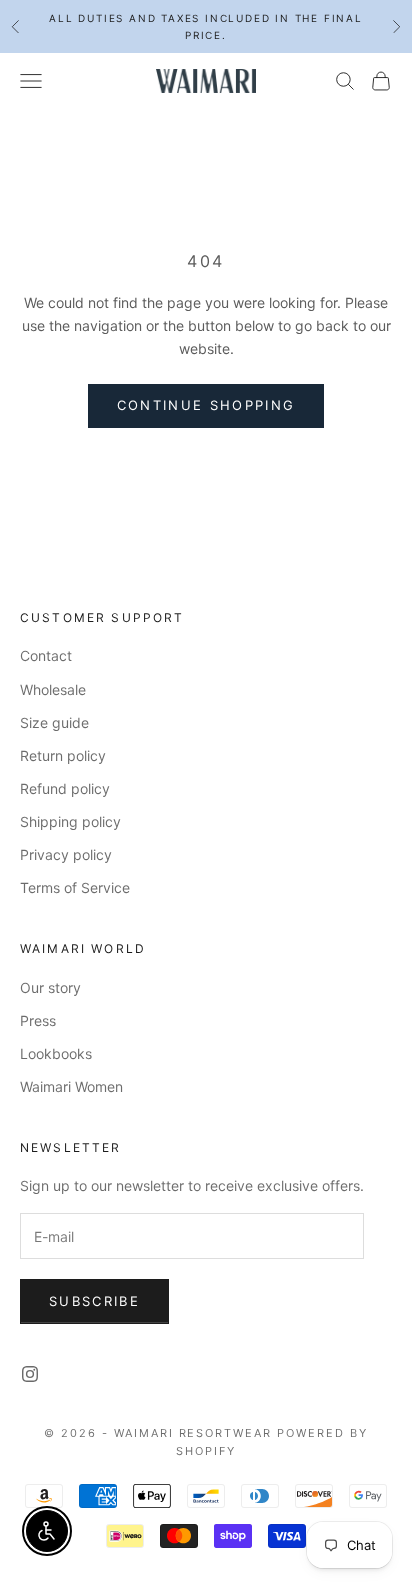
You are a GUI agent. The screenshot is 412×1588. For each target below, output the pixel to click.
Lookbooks (56, 1053)
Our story (50, 987)
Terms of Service (75, 887)
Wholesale (53, 689)
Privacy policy (66, 854)
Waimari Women (71, 1086)
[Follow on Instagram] (30, 1374)
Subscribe (94, 1301)
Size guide (54, 722)
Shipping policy (70, 821)
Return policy (63, 755)
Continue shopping (206, 405)
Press (38, 1020)
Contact (46, 655)
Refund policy (65, 788)
